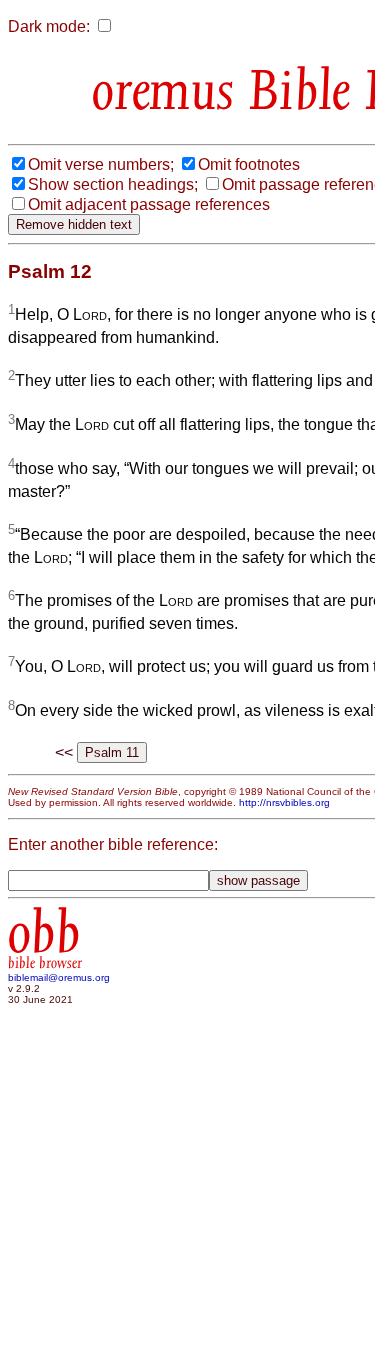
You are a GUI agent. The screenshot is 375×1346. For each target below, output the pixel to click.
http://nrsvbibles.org (284, 802)
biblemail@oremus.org (59, 977)
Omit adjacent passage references (149, 204)
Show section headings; (113, 184)
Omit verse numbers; (101, 164)
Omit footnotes (249, 164)
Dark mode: (49, 26)
